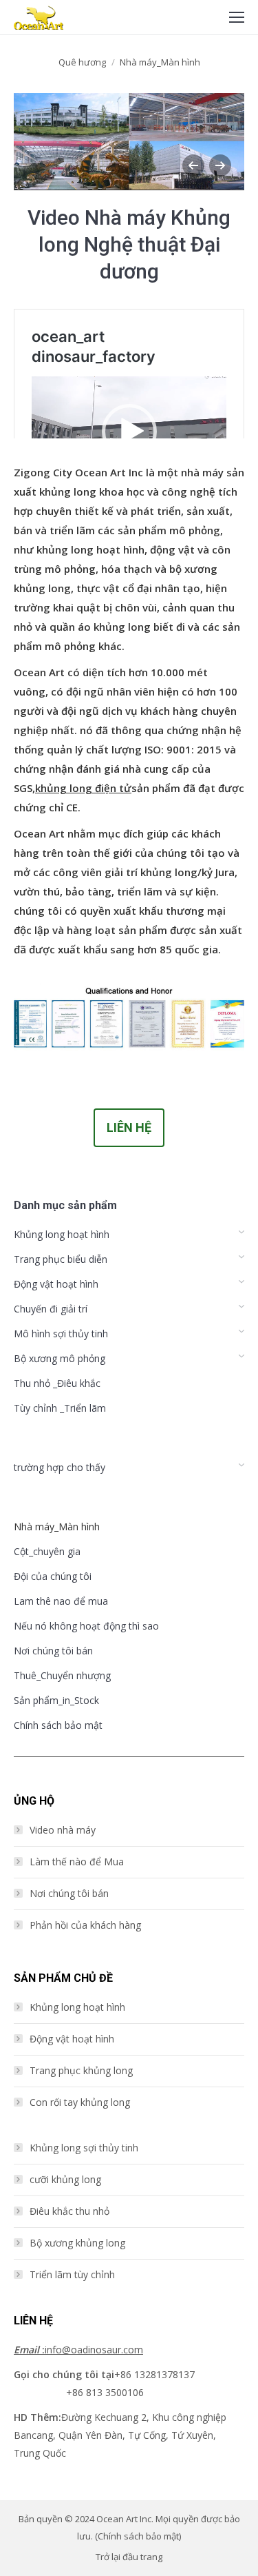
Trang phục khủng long (81, 2070)
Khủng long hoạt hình (77, 2007)
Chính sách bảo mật (138, 2536)
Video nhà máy (63, 1830)
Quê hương (82, 62)
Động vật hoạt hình (72, 2039)
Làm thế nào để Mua (77, 1862)
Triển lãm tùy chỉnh (72, 2274)
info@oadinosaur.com (78, 2350)
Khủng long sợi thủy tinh (84, 2148)
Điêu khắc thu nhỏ (69, 2211)
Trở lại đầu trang (129, 2557)
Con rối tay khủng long (80, 2102)
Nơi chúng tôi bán (69, 1893)
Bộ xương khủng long (77, 2243)
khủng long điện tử (83, 788)
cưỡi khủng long (65, 2179)
